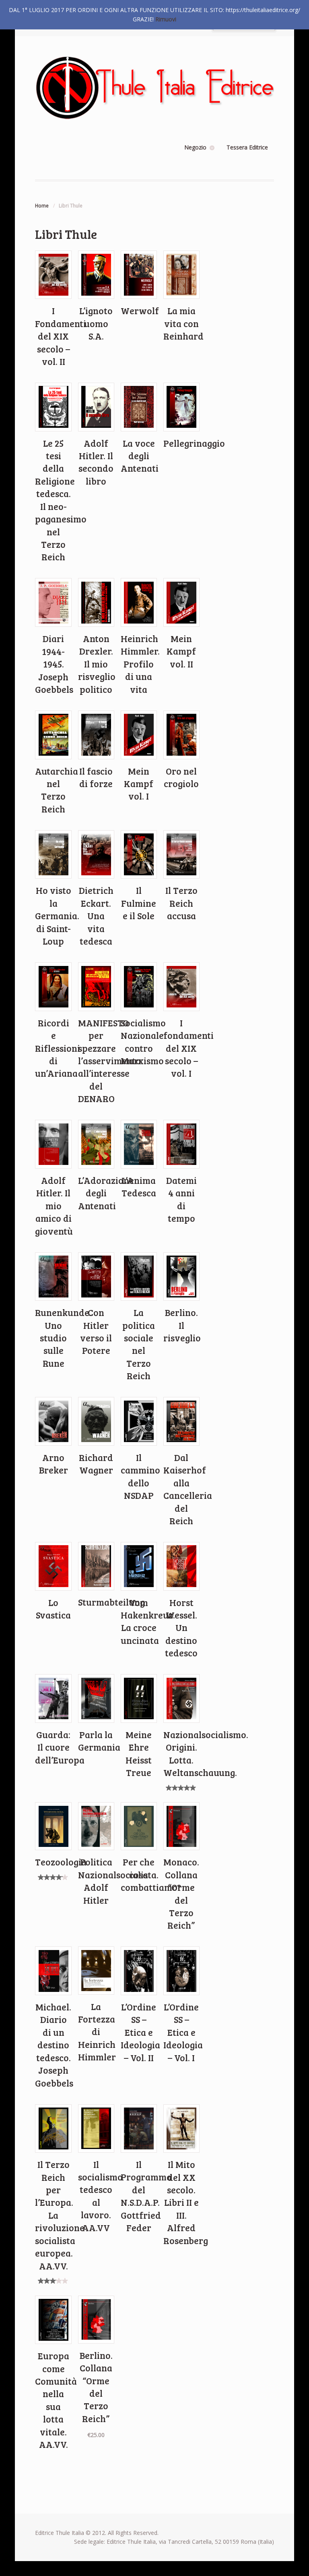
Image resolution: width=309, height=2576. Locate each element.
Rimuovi (166, 19)
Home (42, 206)
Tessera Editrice (247, 147)
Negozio (195, 147)
